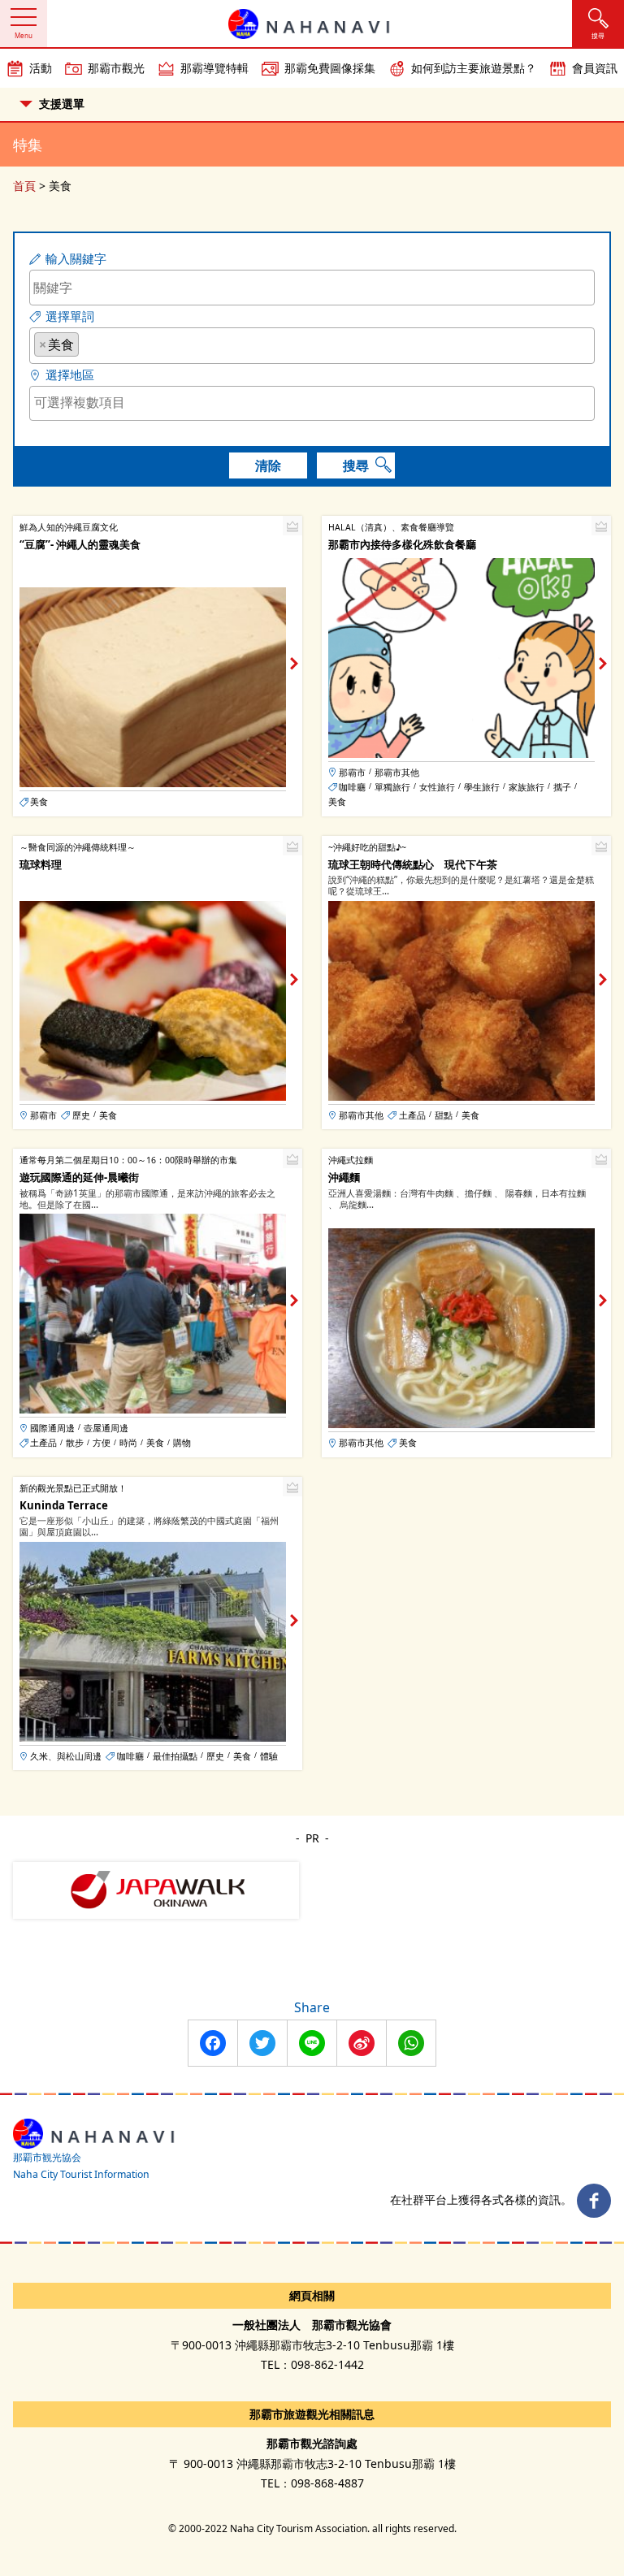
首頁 (24, 186)
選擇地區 (70, 375)
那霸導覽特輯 (214, 68)
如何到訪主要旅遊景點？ (474, 68)
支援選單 (62, 104)
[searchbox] (88, 344)
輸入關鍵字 (76, 259)
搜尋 (356, 465)
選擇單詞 (70, 316)
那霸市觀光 (116, 68)
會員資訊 (595, 68)
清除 (268, 465)
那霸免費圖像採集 (330, 68)
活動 (41, 68)
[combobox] (312, 346)
